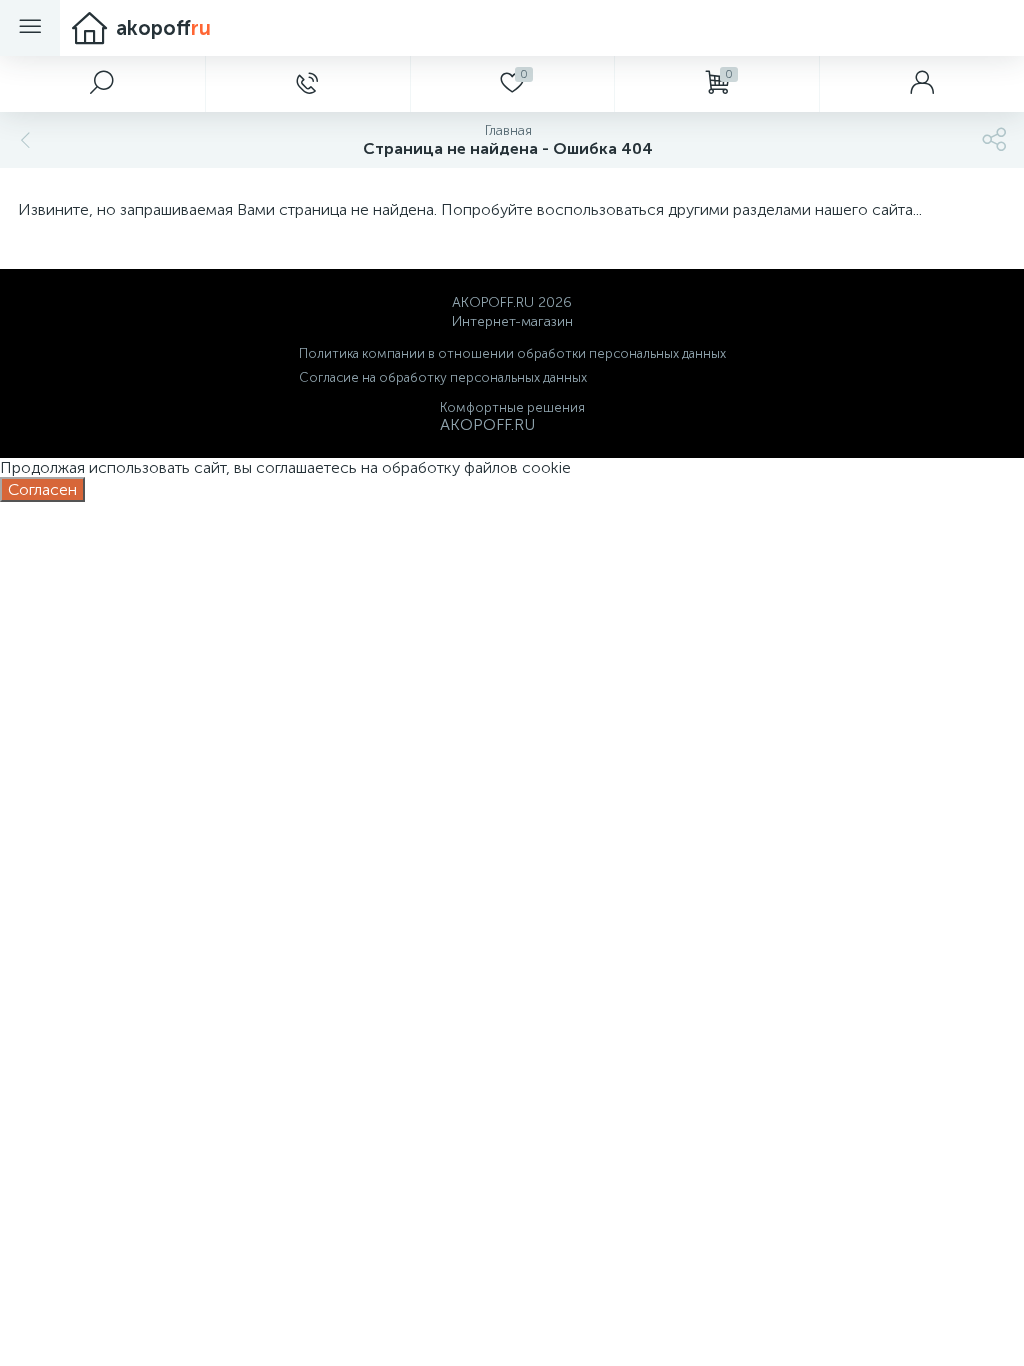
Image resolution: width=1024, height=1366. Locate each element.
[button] (102, 84)
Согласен (42, 489)
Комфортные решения (512, 407)
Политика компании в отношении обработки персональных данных (512, 353)
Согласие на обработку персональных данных (443, 377)
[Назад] (23, 140)
